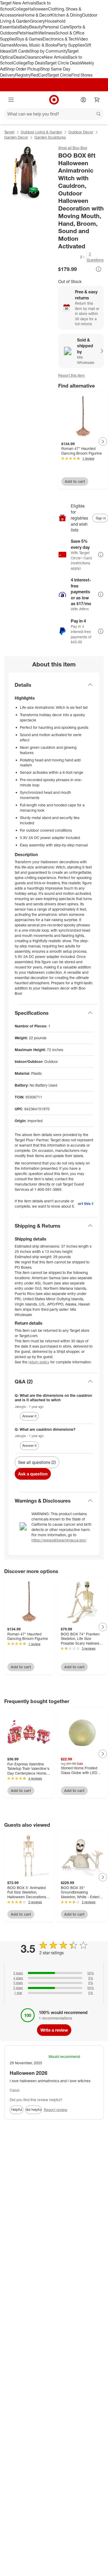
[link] (72, 257)
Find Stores (82, 75)
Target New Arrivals (18, 3)
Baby (24, 27)
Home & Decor (37, 15)
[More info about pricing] (99, 269)
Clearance (34, 57)
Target (9, 132)
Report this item (71, 375)
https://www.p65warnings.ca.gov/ (59, 1540)
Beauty (36, 27)
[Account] (83, 100)
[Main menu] (11, 100)
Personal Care (56, 27)
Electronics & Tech (60, 39)
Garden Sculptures (50, 137)
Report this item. (86, 1204)
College (20, 9)
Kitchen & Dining (66, 15)
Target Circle (59, 75)
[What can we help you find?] (54, 114)
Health (32, 33)
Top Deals (36, 63)
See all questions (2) (37, 1462)
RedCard (39, 75)
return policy (39, 1362)
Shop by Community (48, 51)
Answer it (29, 1416)
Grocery (37, 21)
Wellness (47, 33)
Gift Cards (20, 51)
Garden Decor (16, 137)
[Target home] (54, 100)
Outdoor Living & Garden (41, 132)
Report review (56, 2110)
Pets (21, 33)
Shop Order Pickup (23, 69)
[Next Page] (103, 441)
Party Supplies (71, 45)
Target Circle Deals (63, 63)
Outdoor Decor (81, 132)
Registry (23, 75)
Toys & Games (29, 39)
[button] (72, 257)
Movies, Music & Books (35, 45)
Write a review (54, 2030)
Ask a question (33, 1474)
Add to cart (75, 481)
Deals (19, 57)
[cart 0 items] (97, 100)
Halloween (38, 9)
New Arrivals (56, 57)
